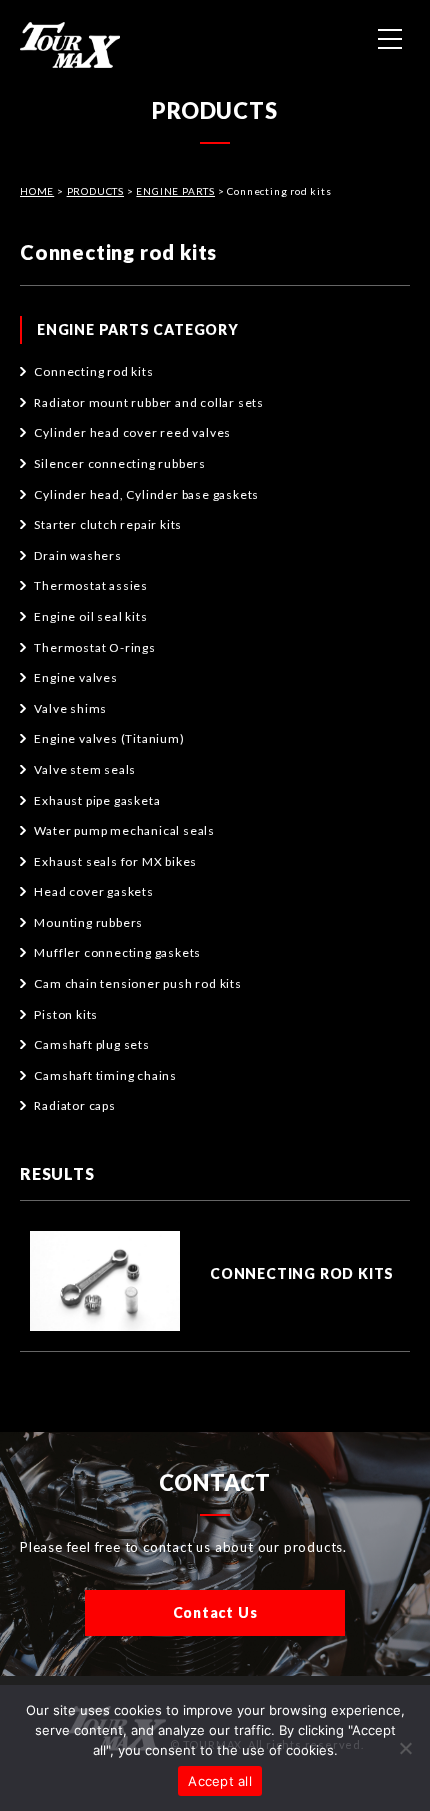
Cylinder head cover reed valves (132, 432)
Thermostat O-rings (94, 647)
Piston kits (66, 1014)
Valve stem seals (85, 769)
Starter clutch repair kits (108, 524)
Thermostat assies (91, 585)
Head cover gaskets (93, 891)
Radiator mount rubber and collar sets (149, 402)
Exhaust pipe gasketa (97, 800)
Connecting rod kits (93, 371)
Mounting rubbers (88, 922)
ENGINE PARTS (175, 191)
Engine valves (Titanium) (109, 738)
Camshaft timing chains (105, 1075)
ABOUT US (215, 138)
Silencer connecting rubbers (120, 463)
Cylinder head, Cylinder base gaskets (146, 494)
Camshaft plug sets (91, 1044)
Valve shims (70, 708)
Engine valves (75, 677)
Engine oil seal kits (90, 616)
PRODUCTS (95, 191)
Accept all (220, 1781)
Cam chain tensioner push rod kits (137, 983)
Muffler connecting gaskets (117, 952)
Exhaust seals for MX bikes (115, 861)
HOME (214, 82)
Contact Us (215, 1612)
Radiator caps (74, 1105)
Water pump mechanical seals (124, 830)
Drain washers (77, 555)
